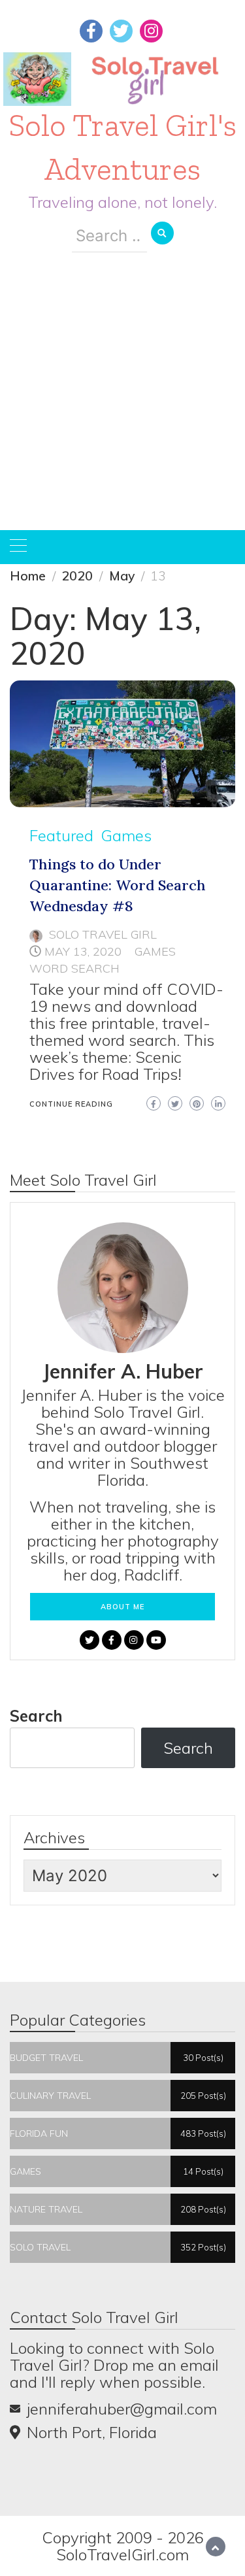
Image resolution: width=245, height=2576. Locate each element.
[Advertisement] (122, 401)
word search (74, 968)
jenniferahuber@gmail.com (122, 2409)
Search (36, 1716)
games (155, 951)
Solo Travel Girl (103, 934)
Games (126, 835)
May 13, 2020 (83, 951)
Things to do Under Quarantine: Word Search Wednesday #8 (118, 885)
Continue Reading (71, 1104)
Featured (61, 835)
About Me (122, 1607)
